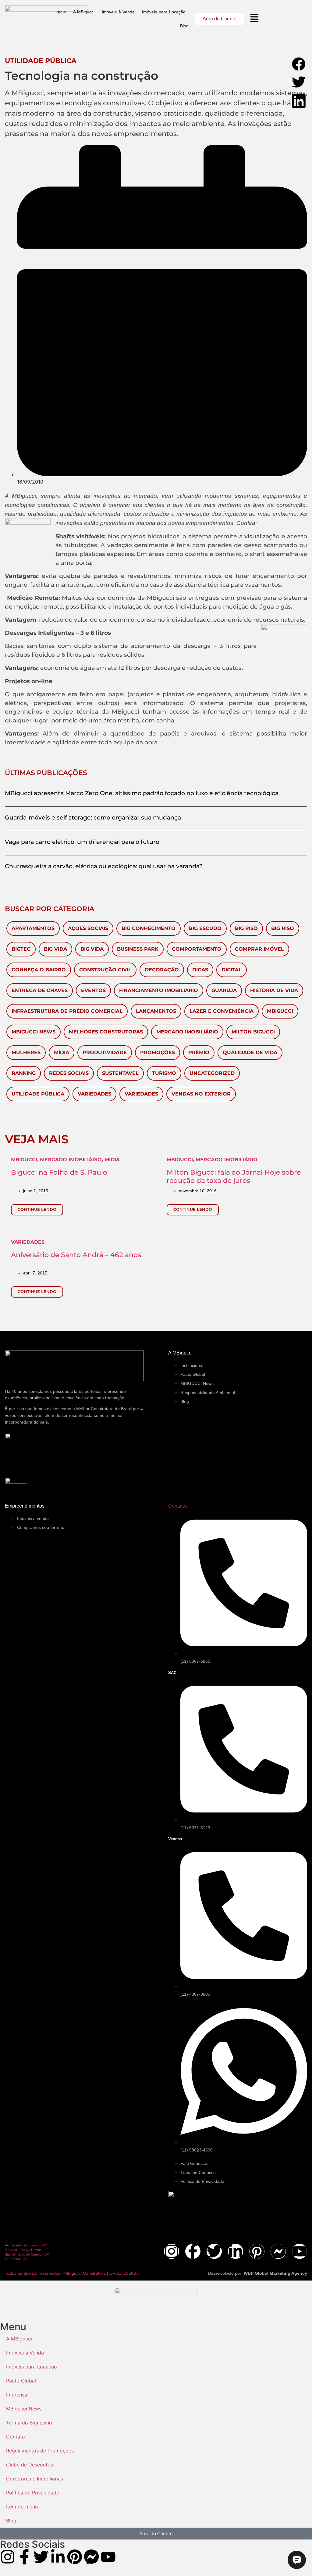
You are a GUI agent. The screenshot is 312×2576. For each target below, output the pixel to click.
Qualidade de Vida (250, 1052)
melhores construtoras (106, 1032)
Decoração (162, 970)
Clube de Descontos (30, 2465)
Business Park (138, 949)
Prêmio (199, 1052)
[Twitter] (214, 2251)
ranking (24, 1073)
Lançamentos (156, 1011)
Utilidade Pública (38, 1094)
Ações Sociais (88, 928)
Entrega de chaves (40, 990)
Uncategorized (212, 1073)
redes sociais (69, 1073)
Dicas (200, 970)
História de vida (274, 990)
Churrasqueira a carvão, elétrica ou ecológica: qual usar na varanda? (104, 866)
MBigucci (280, 1011)
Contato (16, 2437)
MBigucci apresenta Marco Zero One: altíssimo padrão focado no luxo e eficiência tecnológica (142, 793)
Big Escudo (205, 928)
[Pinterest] (257, 2251)
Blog (184, 26)
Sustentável (120, 1073)
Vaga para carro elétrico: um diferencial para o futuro (82, 842)
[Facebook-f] (193, 2251)
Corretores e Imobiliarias (35, 2479)
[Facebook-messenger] (278, 2251)
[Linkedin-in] (236, 2251)
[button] (299, 65)
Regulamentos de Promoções (40, 2451)
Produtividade (105, 1052)
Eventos (93, 990)
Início (61, 12)
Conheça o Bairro (39, 970)
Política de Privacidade (33, 2493)
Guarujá (224, 990)
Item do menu (22, 2507)
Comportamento (197, 949)
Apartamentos (33, 928)
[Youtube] (300, 2251)
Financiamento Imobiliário (159, 990)
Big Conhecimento (149, 928)
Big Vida (55, 949)
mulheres (26, 1052)
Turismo (164, 1073)
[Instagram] (172, 2251)
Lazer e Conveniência (222, 1011)
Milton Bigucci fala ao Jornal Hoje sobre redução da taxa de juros (234, 1176)
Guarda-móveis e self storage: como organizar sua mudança (93, 817)
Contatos (178, 1506)
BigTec (21, 949)
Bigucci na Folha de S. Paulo (59, 1172)
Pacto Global (21, 2381)
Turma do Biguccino (29, 2423)
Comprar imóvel (259, 949)
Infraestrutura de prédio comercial (67, 1011)
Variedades (94, 1094)
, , (65, 1160)
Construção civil (105, 970)
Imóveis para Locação (164, 12)
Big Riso (246, 928)
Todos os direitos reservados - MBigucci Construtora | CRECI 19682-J (72, 2273)
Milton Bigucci (253, 1032)
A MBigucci (84, 12)
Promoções (158, 1052)
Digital (232, 970)
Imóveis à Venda (118, 12)
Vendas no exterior (201, 1094)
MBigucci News (34, 1032)
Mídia (62, 1052)
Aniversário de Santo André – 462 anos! (77, 1255)
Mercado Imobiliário (187, 1032)
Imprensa (17, 2395)
